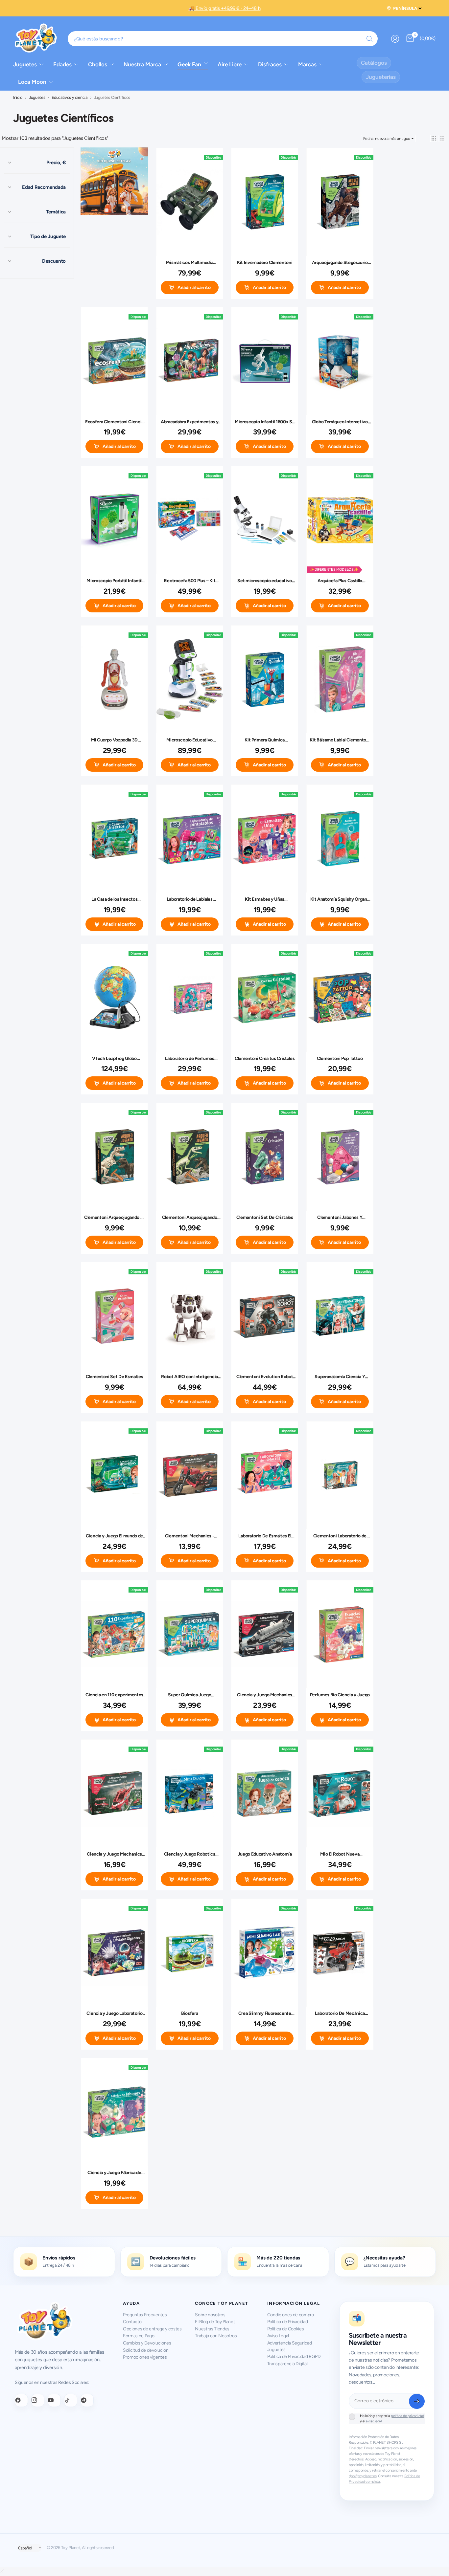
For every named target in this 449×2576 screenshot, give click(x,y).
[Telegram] (87, 2400)
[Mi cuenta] (395, 39)
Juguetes (37, 98)
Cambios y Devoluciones (147, 2343)
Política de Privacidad (288, 2322)
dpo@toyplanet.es (363, 2476)
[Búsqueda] (369, 39)
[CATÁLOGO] (114, 182)
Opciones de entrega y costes (152, 2329)
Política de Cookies (286, 2329)
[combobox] (223, 39)
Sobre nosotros (210, 2315)
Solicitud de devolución (146, 2350)
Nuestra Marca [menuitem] (142, 64)
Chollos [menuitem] (98, 64)
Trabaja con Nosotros (216, 2336)
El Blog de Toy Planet (215, 2322)
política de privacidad (407, 2416)
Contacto (132, 2322)
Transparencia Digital (287, 2364)
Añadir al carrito (194, 287)
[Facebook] (21, 2400)
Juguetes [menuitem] (25, 64)
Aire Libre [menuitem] (230, 64)
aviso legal (374, 2421)
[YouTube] (54, 2400)
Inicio (18, 98)
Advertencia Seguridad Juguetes (290, 2346)
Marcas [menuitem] (307, 64)
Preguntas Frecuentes (145, 2315)
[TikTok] (71, 2400)
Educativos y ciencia (69, 98)
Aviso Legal (278, 2336)
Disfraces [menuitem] (270, 64)
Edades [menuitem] (62, 64)
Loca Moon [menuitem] (32, 82)
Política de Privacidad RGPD (294, 2356)
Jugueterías (381, 77)
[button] (434, 138)
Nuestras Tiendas (212, 2329)
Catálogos (374, 63)
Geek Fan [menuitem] (189, 64)
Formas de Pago (139, 2336)
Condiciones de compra (291, 2315)
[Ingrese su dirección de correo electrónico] (417, 2401)
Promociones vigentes (145, 2357)
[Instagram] (38, 2400)
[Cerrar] (2, 2572)
